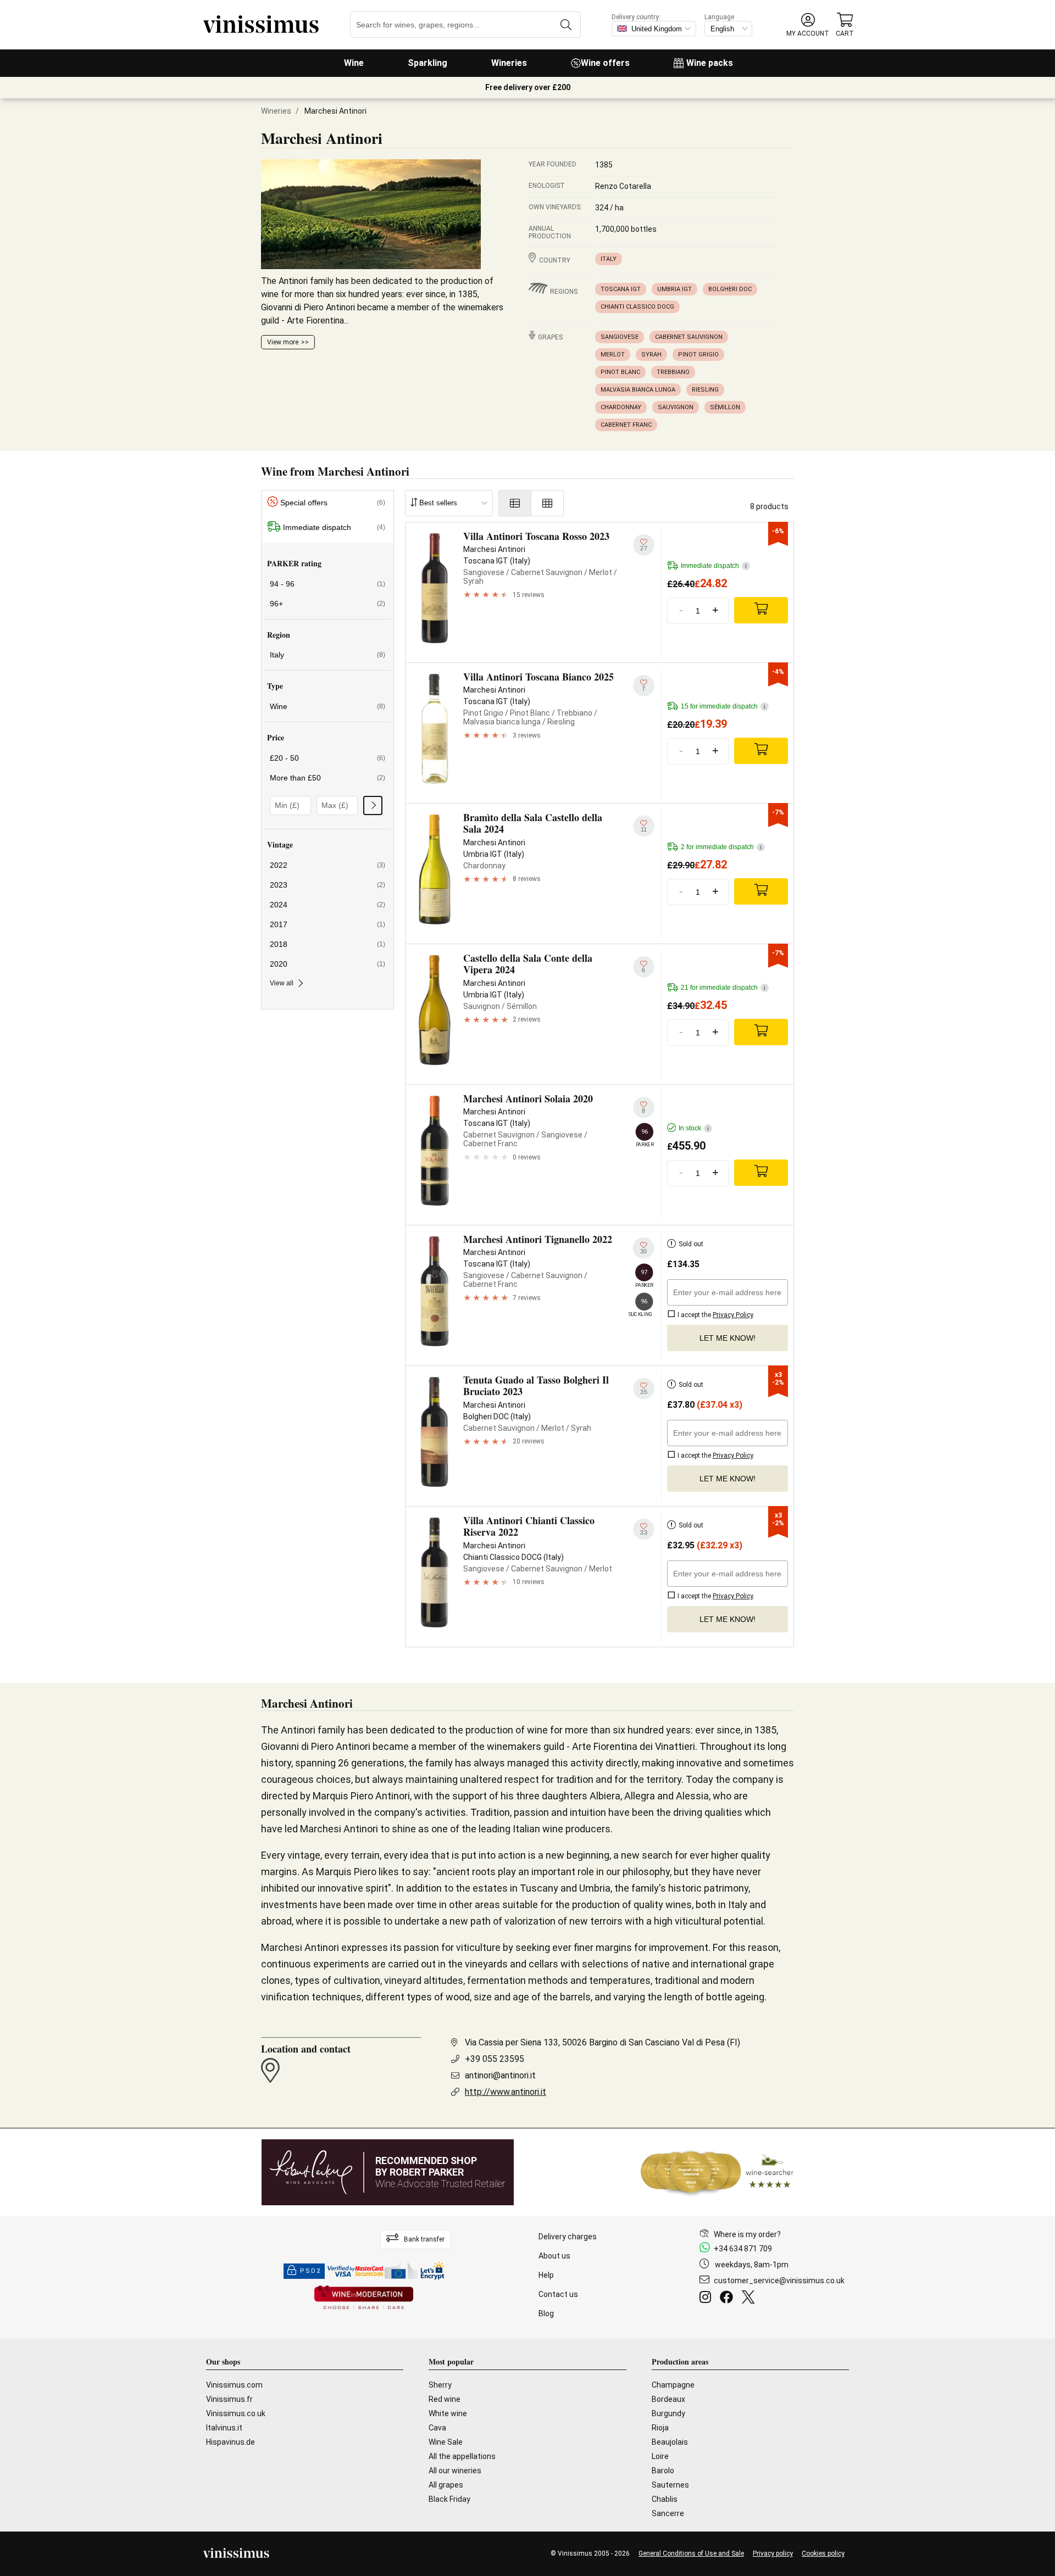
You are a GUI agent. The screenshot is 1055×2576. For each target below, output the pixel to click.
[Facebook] (729, 2299)
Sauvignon (676, 407)
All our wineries (455, 2471)
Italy (609, 259)
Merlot (613, 355)
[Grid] (548, 503)
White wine (448, 2413)
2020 (327, 964)
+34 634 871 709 (743, 2249)
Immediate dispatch (334, 527)
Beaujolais (670, 2442)
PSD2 (310, 2271)
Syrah (651, 355)
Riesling (705, 390)
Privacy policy (773, 2553)
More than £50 (327, 778)
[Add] (761, 610)
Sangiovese (620, 337)
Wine (354, 63)
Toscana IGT (621, 289)
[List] (515, 503)
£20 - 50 (327, 758)
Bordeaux (668, 2399)
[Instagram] (707, 2299)
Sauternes (670, 2485)
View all (282, 983)
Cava (437, 2428)
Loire (660, 2456)
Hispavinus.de (231, 2442)
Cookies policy (823, 2553)
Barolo (663, 2471)
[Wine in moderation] (364, 2298)
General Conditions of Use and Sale (691, 2553)
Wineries (509, 63)
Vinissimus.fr (229, 2399)
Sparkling (427, 63)
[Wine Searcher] (717, 2172)
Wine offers (605, 63)
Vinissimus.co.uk (236, 2413)
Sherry (440, 2385)
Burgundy (668, 2413)
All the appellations (462, 2456)
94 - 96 (327, 584)
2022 (327, 865)
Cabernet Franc (626, 425)
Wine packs (710, 63)
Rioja (660, 2428)
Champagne (673, 2385)
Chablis (665, 2499)
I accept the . (715, 1315)
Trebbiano (673, 372)
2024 (327, 905)
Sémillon (725, 407)
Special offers (333, 503)
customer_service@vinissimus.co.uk (779, 2281)
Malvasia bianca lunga (638, 390)
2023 (327, 885)
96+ (327, 604)
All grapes (446, 2485)
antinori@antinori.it (500, 2075)
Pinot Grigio (698, 355)
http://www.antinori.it (506, 2092)
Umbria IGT (674, 289)
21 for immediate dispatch (723, 988)
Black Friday (449, 2499)
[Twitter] (750, 2299)
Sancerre (668, 2513)
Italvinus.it (224, 2428)
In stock (694, 1128)
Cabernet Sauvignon (689, 337)
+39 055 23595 (495, 2059)
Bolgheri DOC (730, 289)
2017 (327, 924)
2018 (327, 944)
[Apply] (373, 805)
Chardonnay (621, 407)
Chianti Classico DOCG (637, 307)
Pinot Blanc (620, 372)
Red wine (445, 2399)
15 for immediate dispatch (723, 706)
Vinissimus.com (234, 2385)
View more (283, 342)
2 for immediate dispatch (721, 847)
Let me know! (728, 1338)
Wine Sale (446, 2442)
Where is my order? (747, 2234)
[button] (808, 25)
